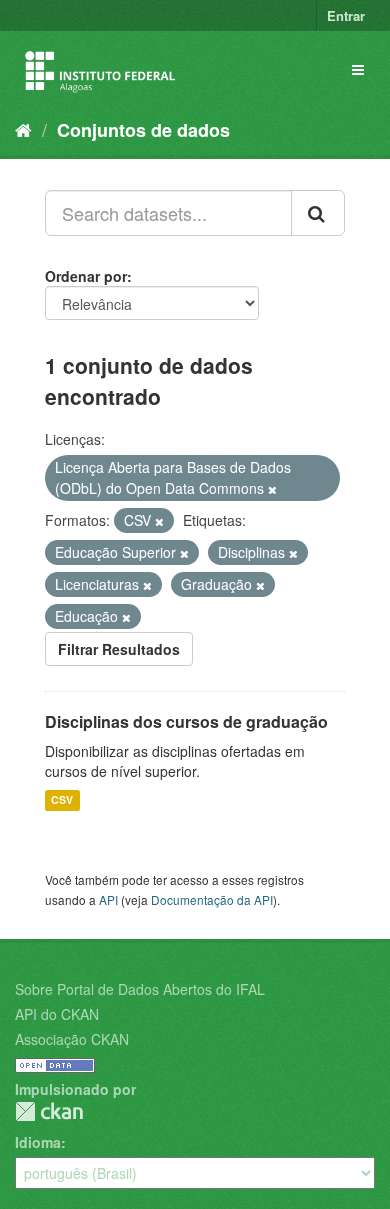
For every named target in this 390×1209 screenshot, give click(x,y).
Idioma (38, 1142)
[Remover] (272, 489)
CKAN (49, 1111)
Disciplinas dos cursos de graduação (186, 721)
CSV (62, 800)
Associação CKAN (72, 1039)
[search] (318, 213)
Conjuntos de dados (143, 130)
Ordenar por (86, 276)
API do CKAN (57, 1014)
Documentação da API (212, 899)
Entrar (346, 15)
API (108, 899)
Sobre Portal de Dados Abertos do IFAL (140, 989)
